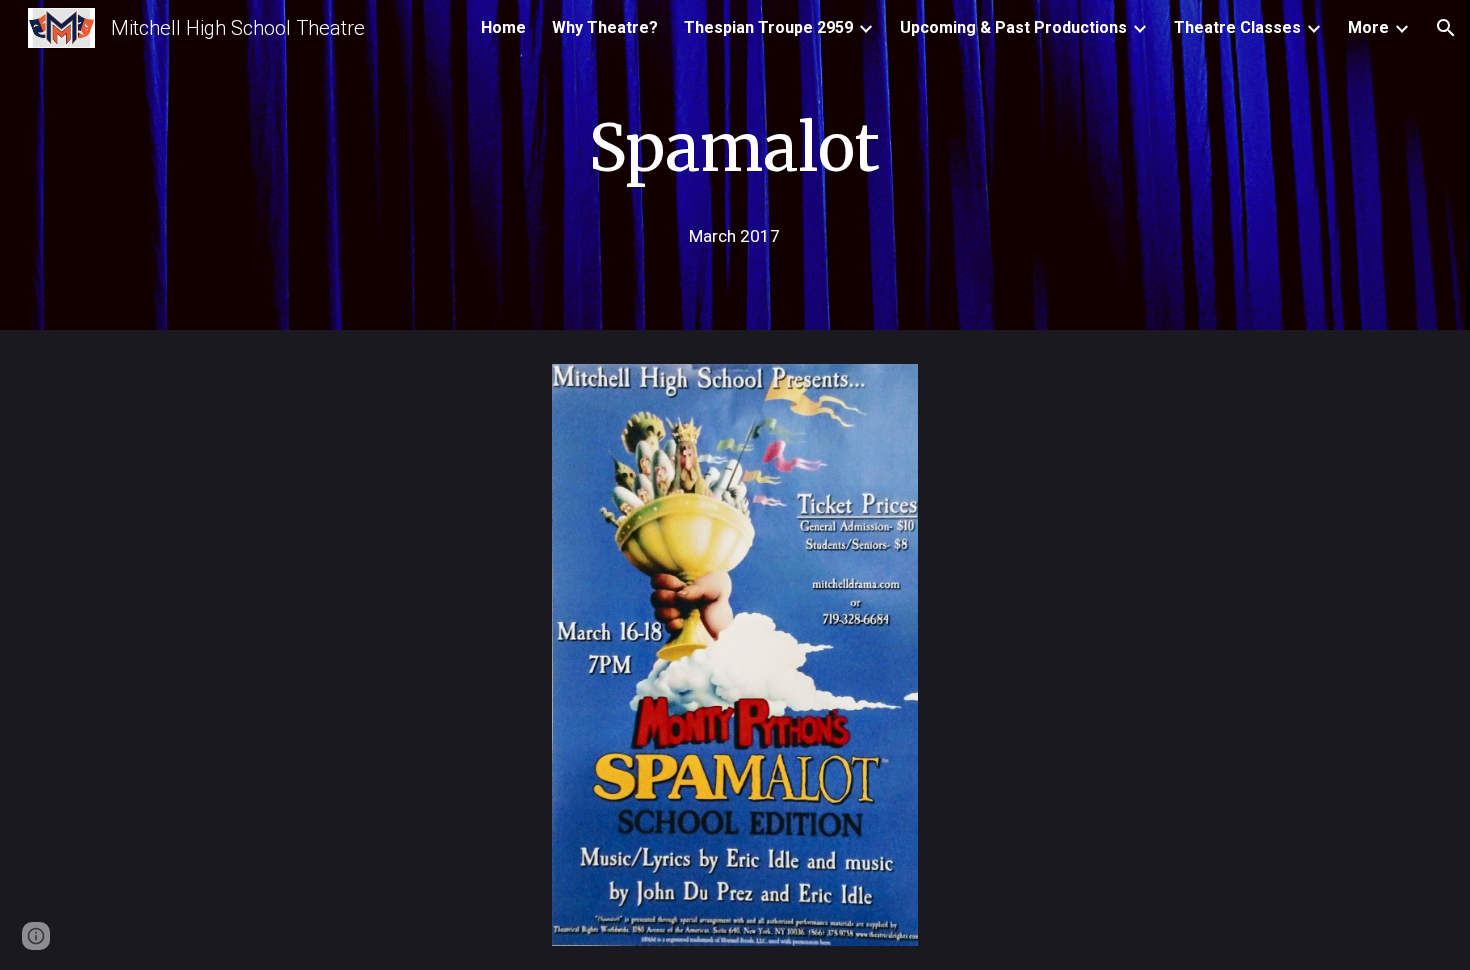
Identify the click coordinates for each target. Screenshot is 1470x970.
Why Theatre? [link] (605, 27)
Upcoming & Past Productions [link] (1013, 27)
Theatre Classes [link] (1237, 27)
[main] (734, 142)
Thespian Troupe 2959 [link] (768, 27)
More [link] (1368, 27)
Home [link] (503, 27)
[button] (1446, 28)
